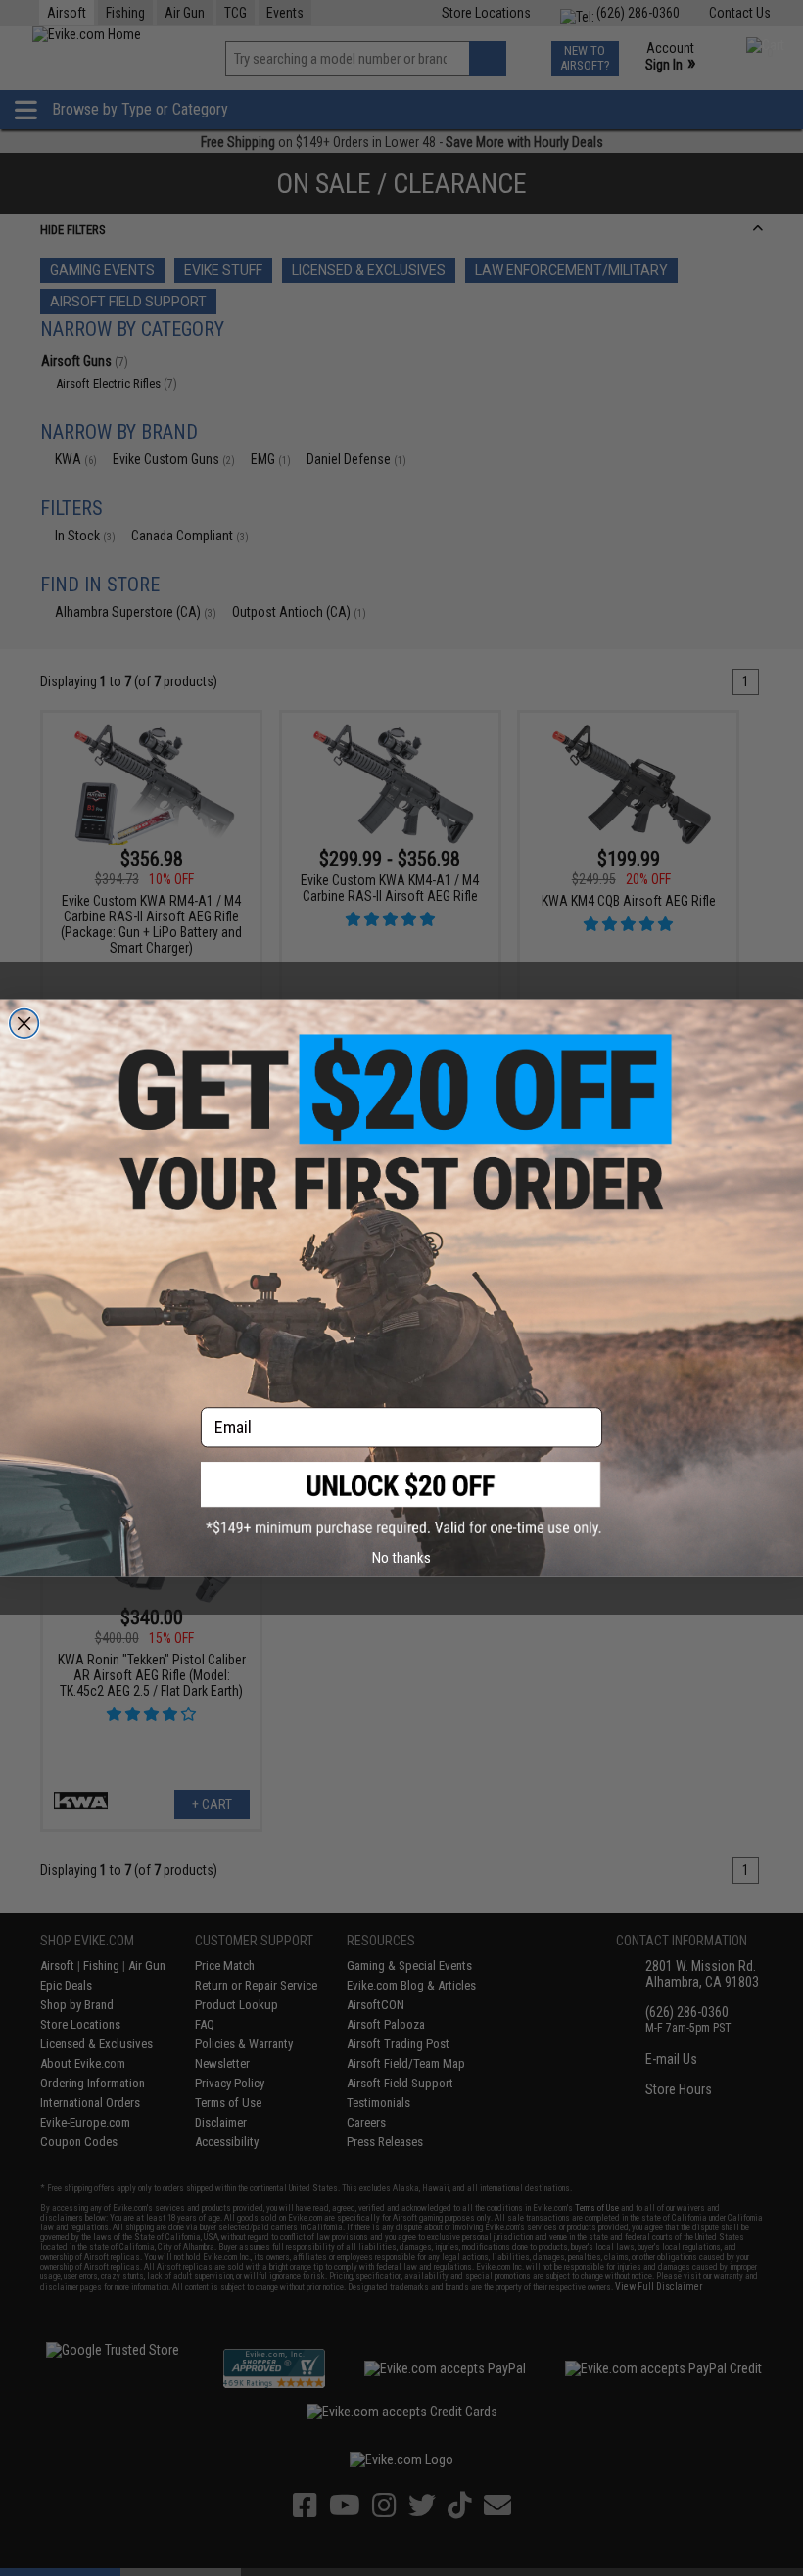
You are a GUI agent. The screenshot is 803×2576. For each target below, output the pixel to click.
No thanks (401, 1557)
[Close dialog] (24, 1023)
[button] (401, 1499)
